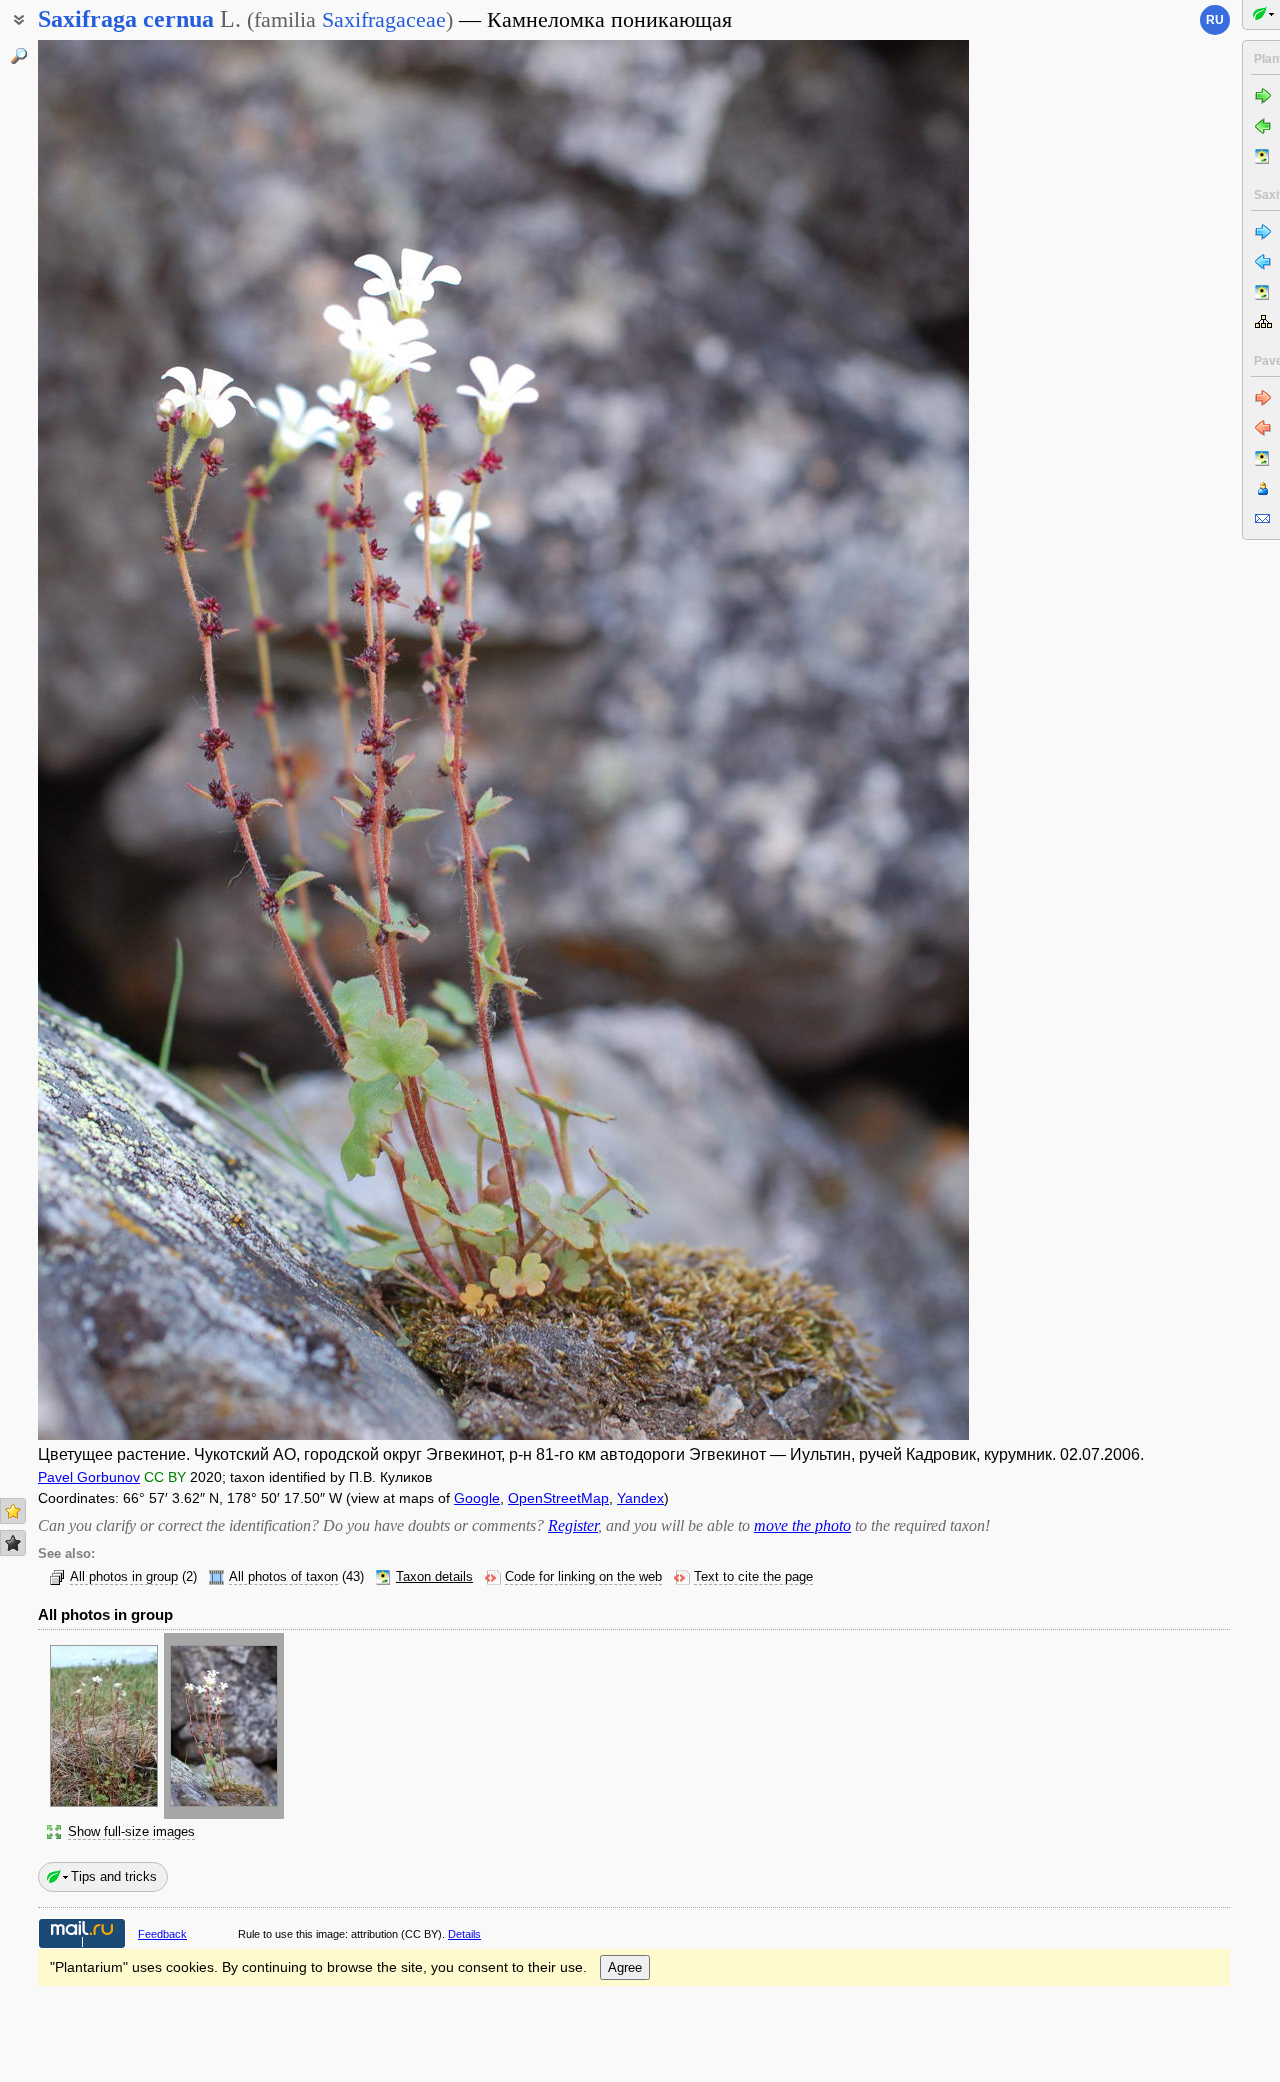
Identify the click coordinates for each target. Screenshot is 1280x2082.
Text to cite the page (753, 1577)
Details (464, 1934)
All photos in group (124, 1577)
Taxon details (434, 1577)
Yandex (640, 1498)
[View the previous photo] (136, 740)
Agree (625, 1967)
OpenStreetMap (558, 1498)
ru (1215, 20)
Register (573, 1525)
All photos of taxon (283, 1577)
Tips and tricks (114, 1876)
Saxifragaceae (384, 19)
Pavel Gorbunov (89, 1477)
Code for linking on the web (583, 1577)
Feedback (162, 1934)
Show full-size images (131, 1832)
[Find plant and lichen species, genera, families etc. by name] (19, 56)
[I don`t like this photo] (13, 1543)
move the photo (802, 1525)
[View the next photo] (871, 740)
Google (477, 1498)
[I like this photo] (13, 1511)
